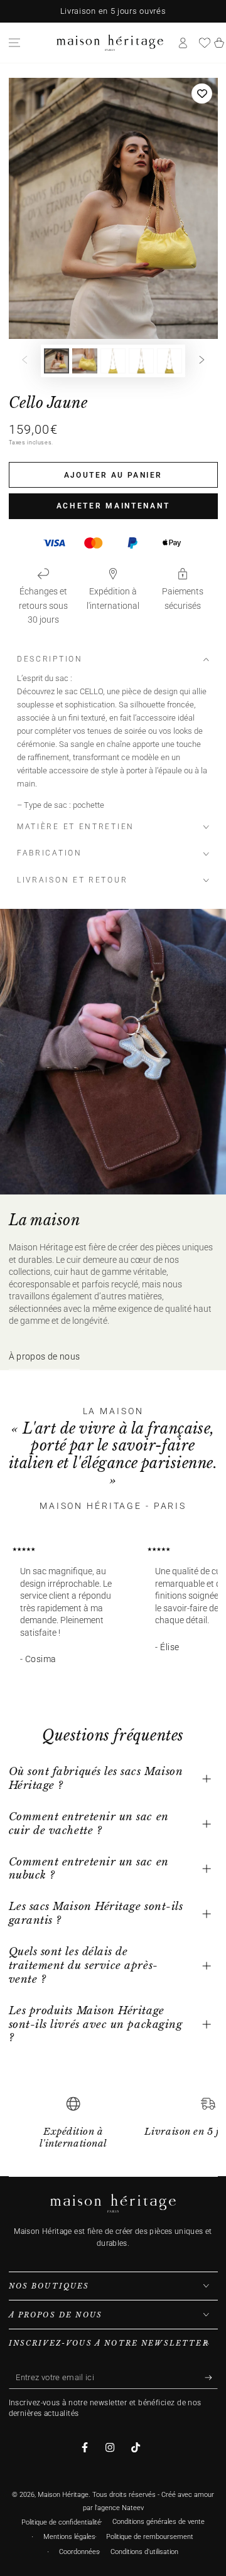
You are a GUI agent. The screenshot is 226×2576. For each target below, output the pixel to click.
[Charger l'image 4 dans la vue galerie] (141, 361)
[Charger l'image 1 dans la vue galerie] (56, 361)
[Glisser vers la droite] (202, 361)
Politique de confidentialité (61, 2522)
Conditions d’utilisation (144, 2552)
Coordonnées (79, 2552)
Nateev (133, 2508)
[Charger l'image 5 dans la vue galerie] (169, 361)
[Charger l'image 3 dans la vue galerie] (113, 361)
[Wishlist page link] (205, 43)
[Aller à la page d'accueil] (110, 43)
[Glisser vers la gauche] (24, 361)
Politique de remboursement (150, 2537)
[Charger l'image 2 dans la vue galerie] (85, 361)
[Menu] (14, 43)
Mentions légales (69, 2537)
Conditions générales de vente (159, 2522)
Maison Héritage (63, 2495)
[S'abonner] (211, 2378)
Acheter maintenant (113, 506)
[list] (113, 2128)
